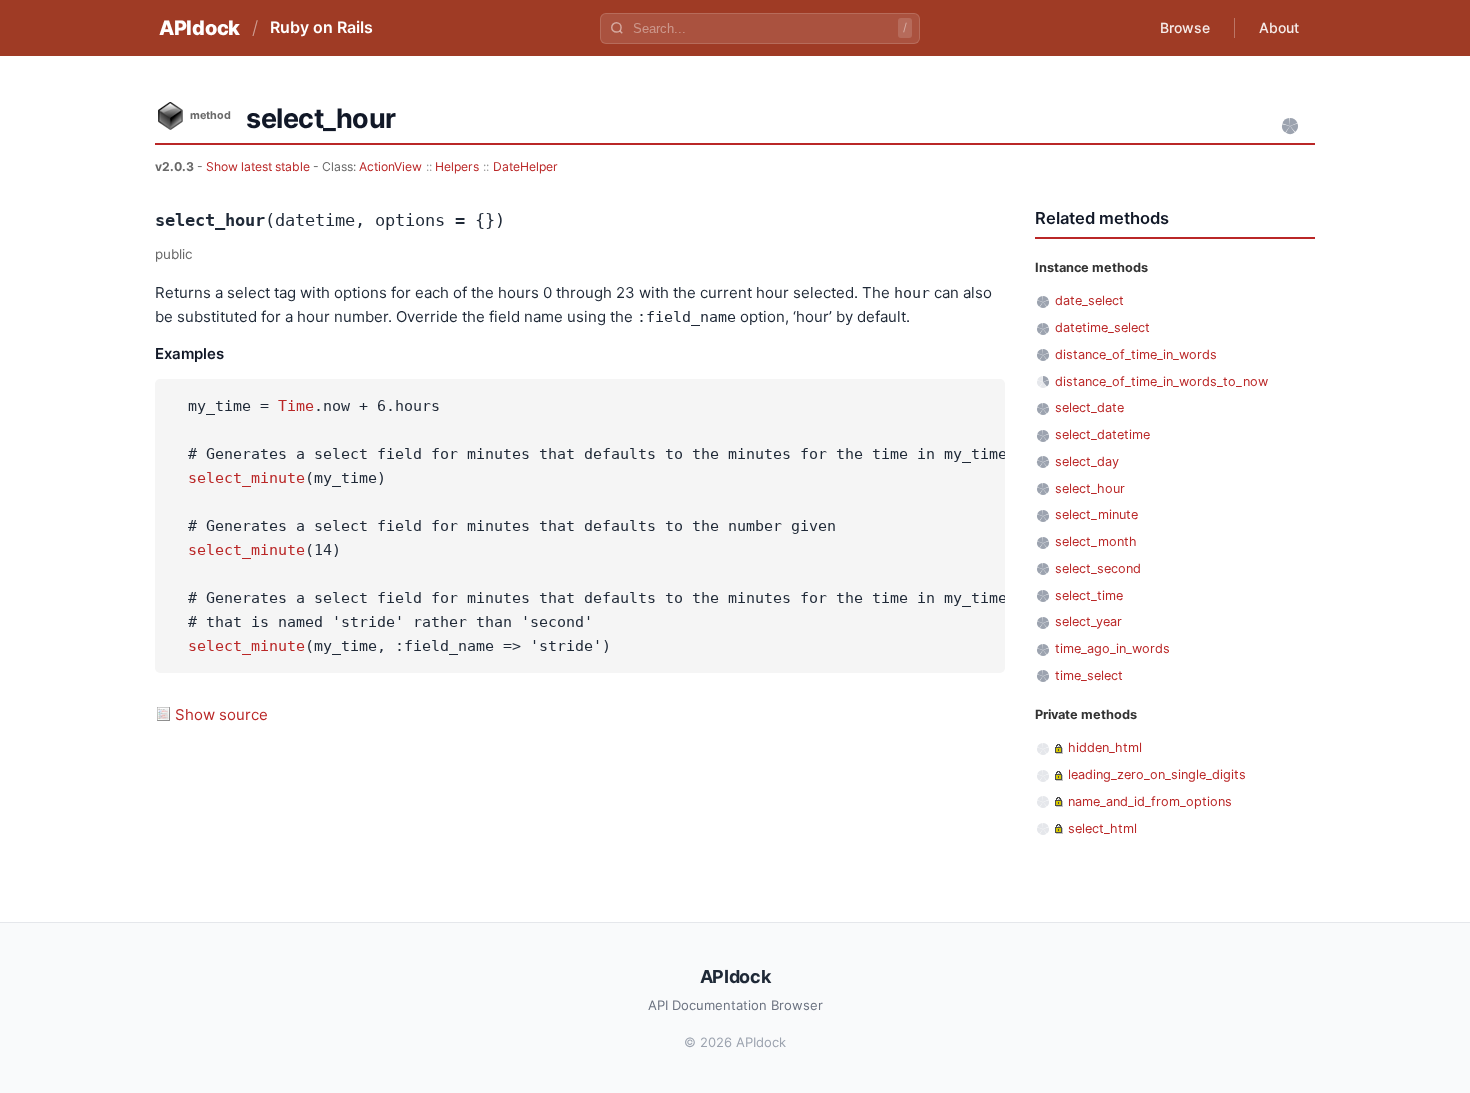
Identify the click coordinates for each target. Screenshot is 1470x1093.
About (1279, 27)
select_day (1087, 461)
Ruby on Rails (321, 27)
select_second (1098, 568)
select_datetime (1102, 434)
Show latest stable (259, 166)
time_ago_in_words (1112, 648)
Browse (1185, 27)
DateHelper (525, 166)
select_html (1102, 828)
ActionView (390, 166)
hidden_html (1105, 747)
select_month (1096, 541)
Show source (221, 714)
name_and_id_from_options (1150, 801)
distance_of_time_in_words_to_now (1161, 381)
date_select (1089, 300)
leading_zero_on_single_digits (1157, 774)
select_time (1089, 595)
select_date (1089, 407)
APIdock (199, 28)
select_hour (1090, 488)
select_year (1088, 621)
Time (296, 406)
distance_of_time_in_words (1136, 354)
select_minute (246, 478)
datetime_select (1102, 327)
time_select (1089, 675)
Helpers (457, 166)
